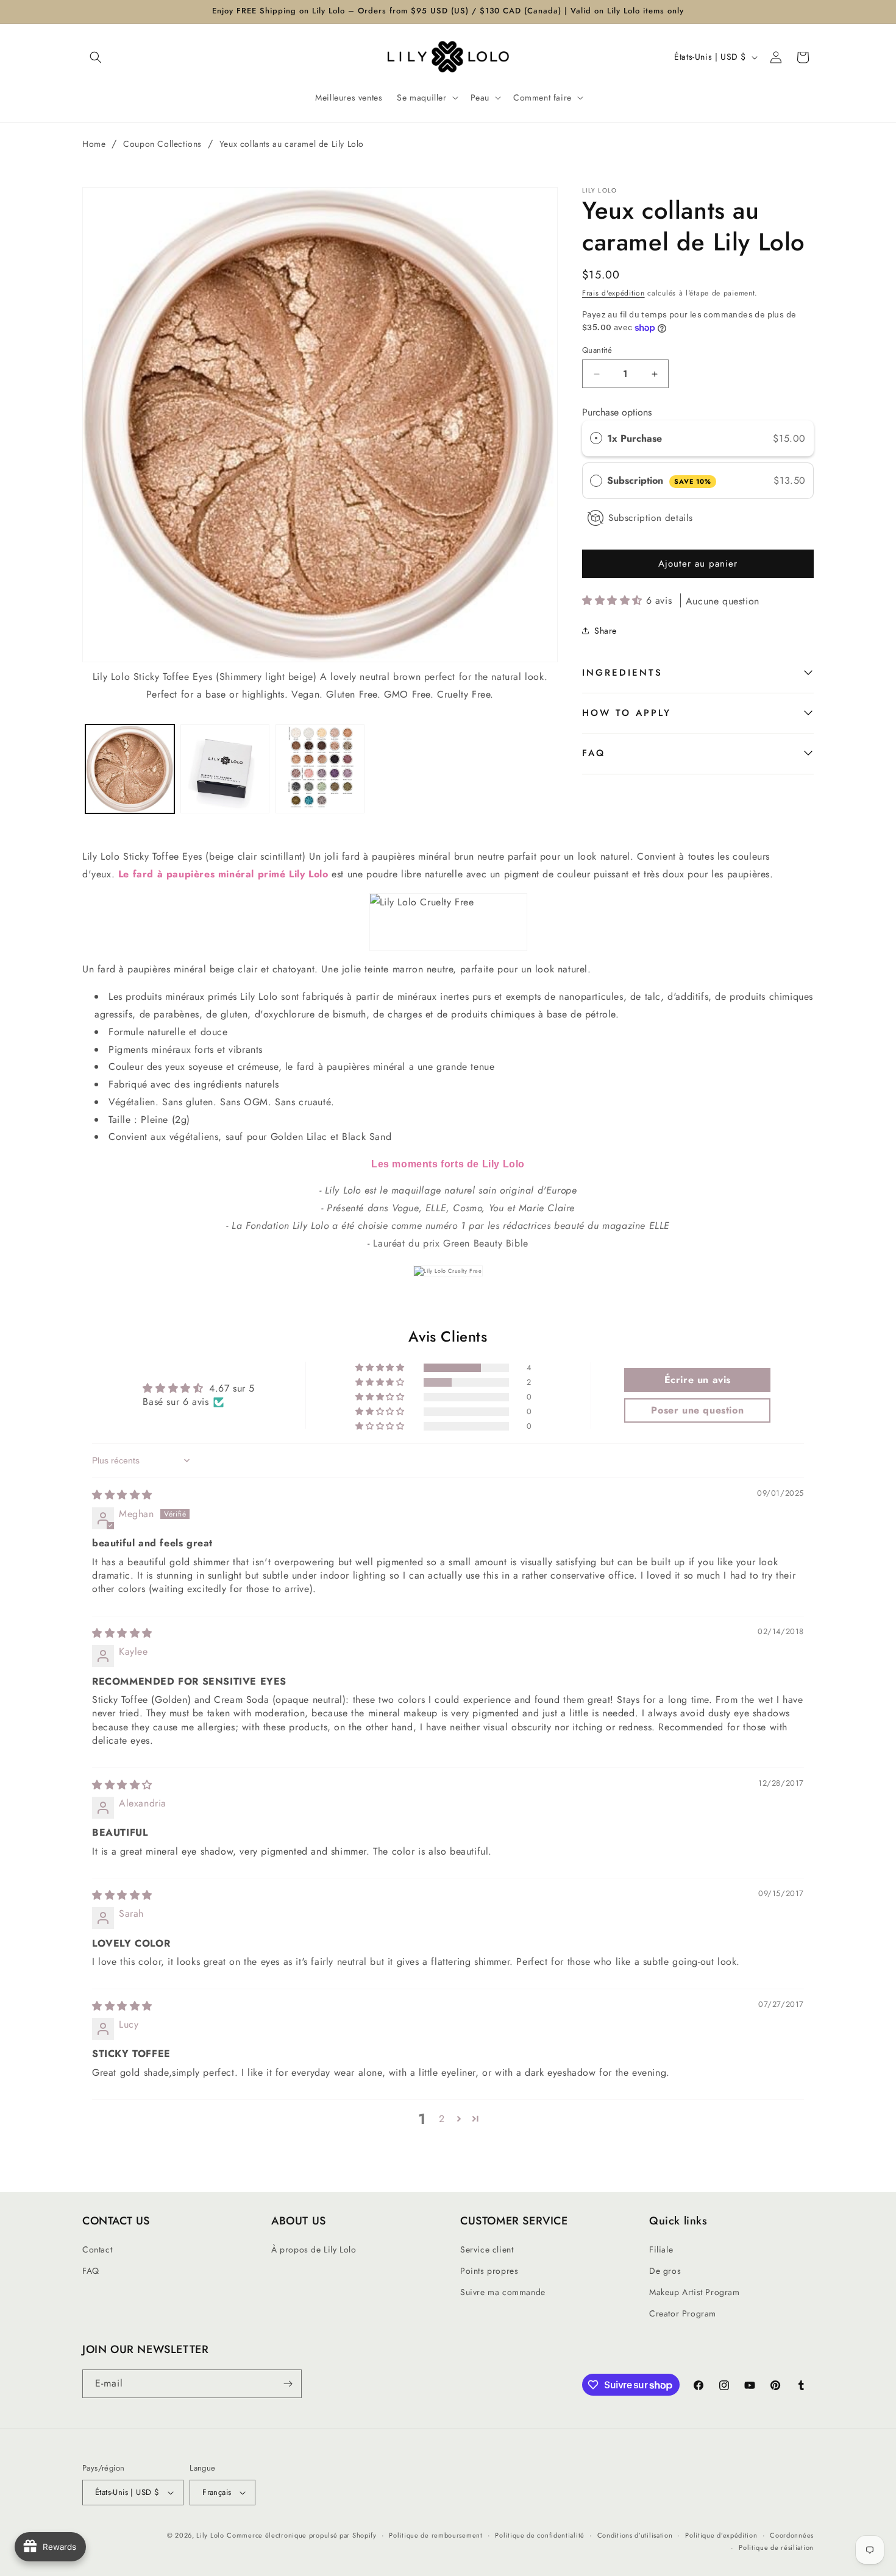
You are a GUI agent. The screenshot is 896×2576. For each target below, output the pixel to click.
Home (94, 144)
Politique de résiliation (776, 2547)
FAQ (594, 753)
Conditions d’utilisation (635, 2535)
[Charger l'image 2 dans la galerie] (225, 769)
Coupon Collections (162, 144)
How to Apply (627, 713)
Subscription (659, 480)
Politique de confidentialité (540, 2535)
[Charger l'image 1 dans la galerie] (130, 769)
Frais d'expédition (613, 293)
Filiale (661, 2249)
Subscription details (651, 518)
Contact (97, 2249)
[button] (96, 57)
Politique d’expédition (721, 2535)
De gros (665, 2271)
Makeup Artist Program (695, 2292)
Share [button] (606, 631)
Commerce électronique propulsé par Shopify (301, 2535)
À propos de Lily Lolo (314, 2249)
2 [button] (442, 2119)
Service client (487, 2249)
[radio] (596, 439)
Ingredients (622, 673)
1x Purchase (635, 438)
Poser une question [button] (697, 1410)
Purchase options (617, 412)
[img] (122, 1495)
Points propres (489, 2271)
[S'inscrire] (288, 2384)
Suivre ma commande (503, 2292)
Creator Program (683, 2313)
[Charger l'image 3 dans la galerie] (320, 769)
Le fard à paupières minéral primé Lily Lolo (223, 874)
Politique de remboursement (436, 2535)
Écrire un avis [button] (698, 1380)
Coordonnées (792, 2535)
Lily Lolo (210, 2535)
